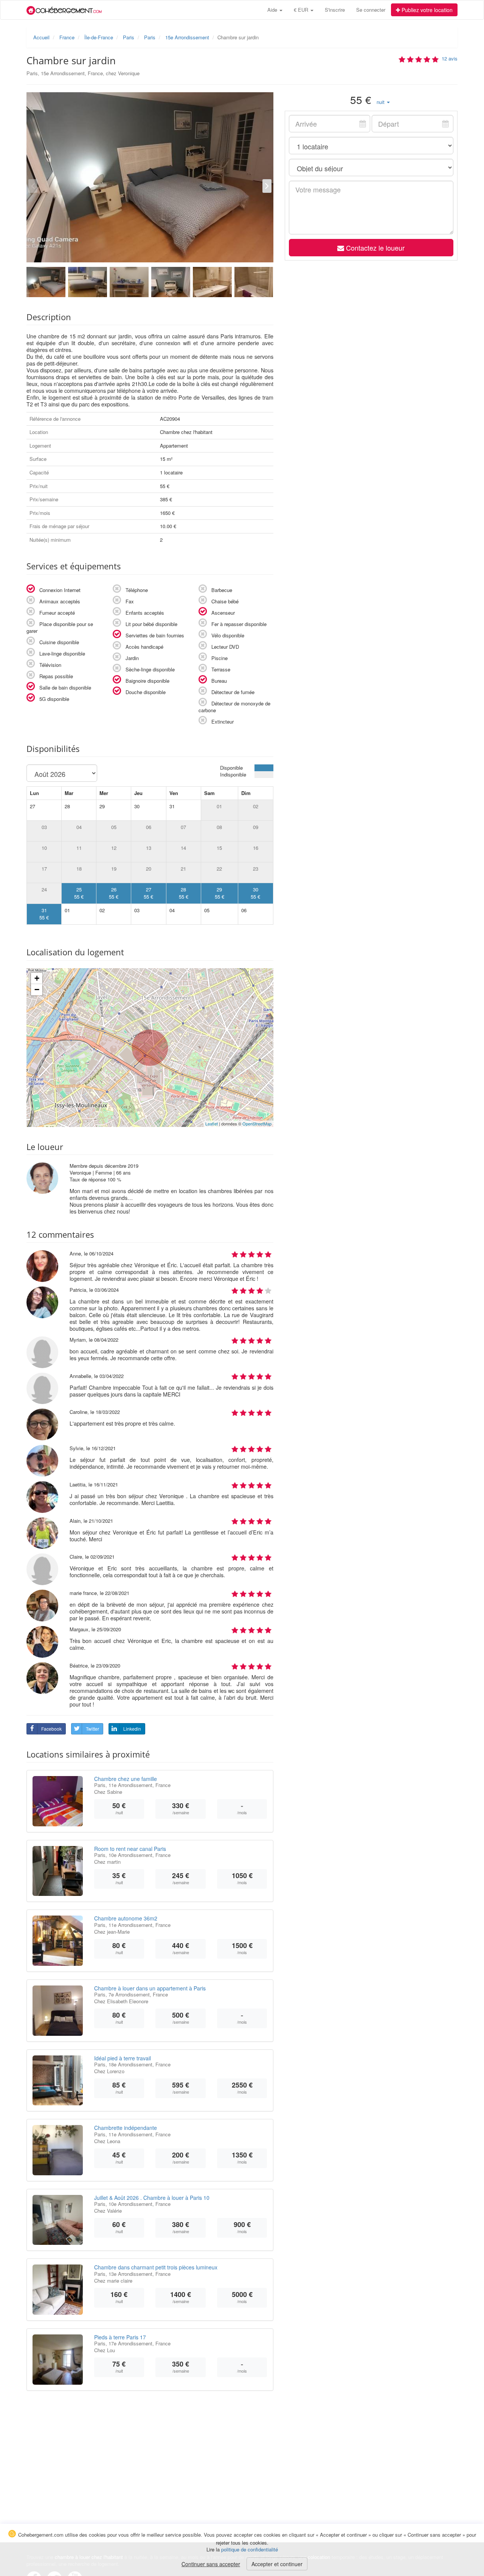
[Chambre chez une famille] (58, 1801)
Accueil (41, 37)
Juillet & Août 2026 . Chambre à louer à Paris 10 (152, 2198)
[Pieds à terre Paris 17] (58, 2360)
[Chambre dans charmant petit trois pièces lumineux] (58, 2290)
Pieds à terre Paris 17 (120, 2337)
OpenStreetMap (257, 1124)
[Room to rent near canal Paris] (58, 1871)
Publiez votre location (426, 10)
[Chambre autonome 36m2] (58, 1941)
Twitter (92, 1729)
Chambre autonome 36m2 (126, 1918)
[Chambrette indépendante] (58, 2150)
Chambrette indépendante (126, 2128)
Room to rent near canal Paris (130, 1849)
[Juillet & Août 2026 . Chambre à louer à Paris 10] (58, 2220)
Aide (273, 10)
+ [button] (37, 978)
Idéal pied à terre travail (123, 2058)
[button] (383, 102)
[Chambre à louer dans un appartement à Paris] (58, 2011)
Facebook (51, 1729)
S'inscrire (335, 10)
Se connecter (371, 10)
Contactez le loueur (374, 248)
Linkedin (132, 1729)
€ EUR (302, 10)
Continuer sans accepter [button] (211, 2564)
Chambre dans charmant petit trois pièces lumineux (156, 2267)
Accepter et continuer (277, 2564)
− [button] (37, 990)
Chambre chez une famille (126, 1779)
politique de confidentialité (250, 2549)
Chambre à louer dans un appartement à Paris (150, 1988)
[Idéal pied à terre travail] (58, 2081)
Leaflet (212, 1124)
